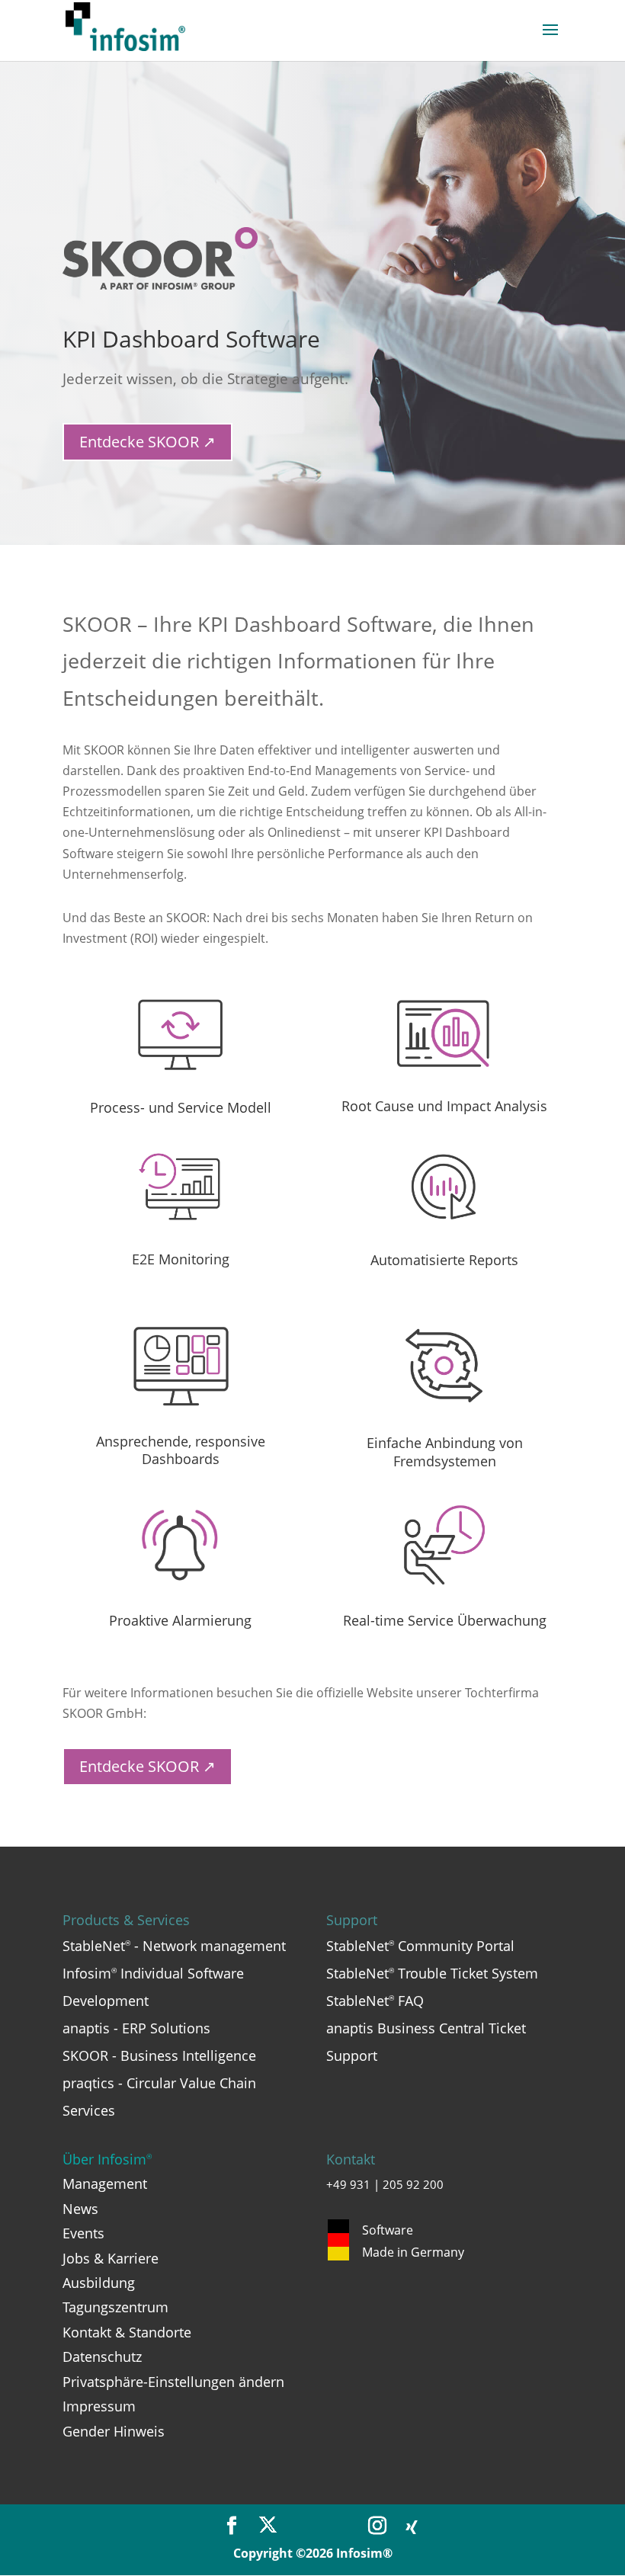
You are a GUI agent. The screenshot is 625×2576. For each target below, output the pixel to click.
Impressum (99, 2406)
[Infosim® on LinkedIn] (341, 2526)
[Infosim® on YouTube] (304, 2526)
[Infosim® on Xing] (412, 2528)
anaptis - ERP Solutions (136, 2028)
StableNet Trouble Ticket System (432, 1973)
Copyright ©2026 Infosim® (313, 2553)
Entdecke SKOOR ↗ (147, 442)
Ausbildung (99, 2283)
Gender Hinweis (114, 2431)
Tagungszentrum (115, 2307)
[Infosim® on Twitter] (268, 2526)
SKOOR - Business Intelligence (159, 2055)
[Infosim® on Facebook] (232, 2526)
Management (105, 2184)
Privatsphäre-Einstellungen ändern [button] (173, 2382)
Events (83, 2233)
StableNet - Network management (174, 1946)
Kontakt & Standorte (127, 2332)
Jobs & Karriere (111, 2258)
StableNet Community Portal (420, 1946)
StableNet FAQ (375, 2001)
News (80, 2209)
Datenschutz (102, 2357)
